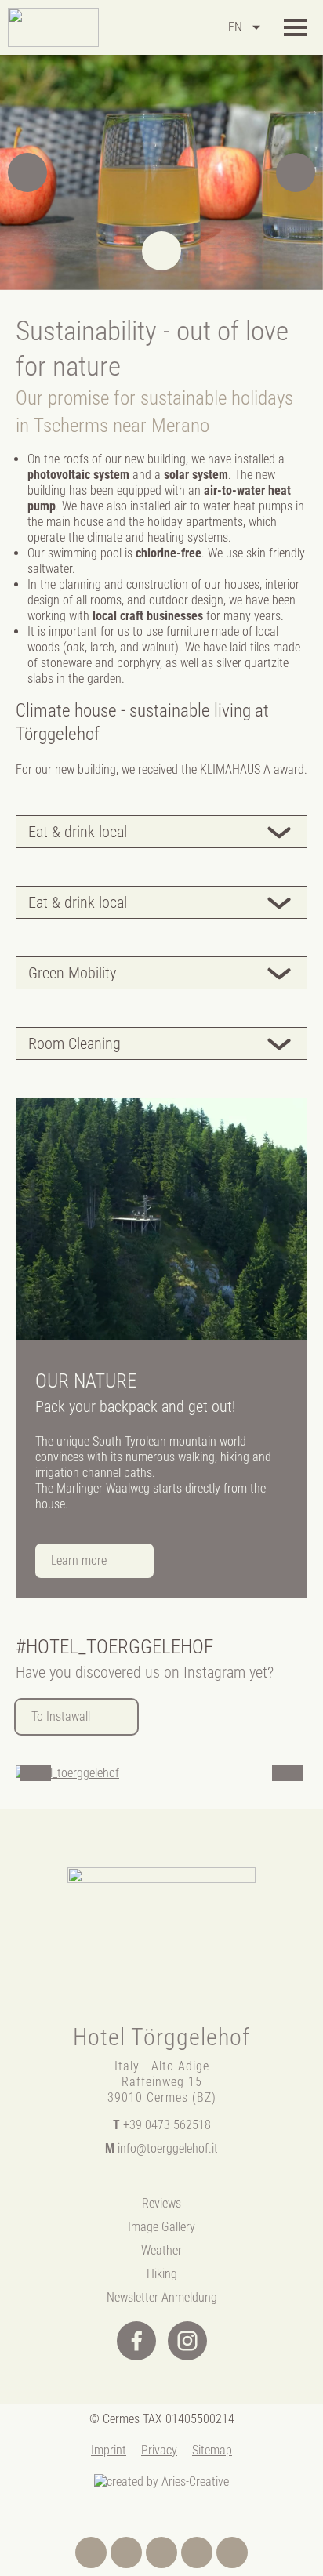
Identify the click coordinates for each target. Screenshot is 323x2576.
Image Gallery (161, 2227)
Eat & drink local (78, 832)
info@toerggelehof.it (161, 2148)
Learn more (79, 1560)
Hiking (162, 2274)
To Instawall (61, 1716)
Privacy (159, 2450)
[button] (27, 172)
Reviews (161, 2203)
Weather (161, 2250)
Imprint (109, 2450)
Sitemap (212, 2450)
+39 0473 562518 (162, 2125)
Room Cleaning (74, 1043)
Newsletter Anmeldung (162, 2297)
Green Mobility (72, 973)
